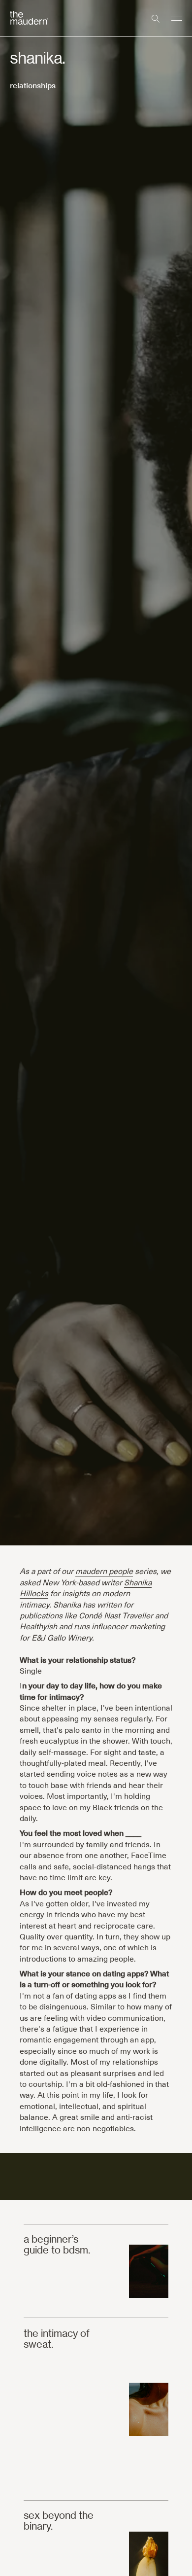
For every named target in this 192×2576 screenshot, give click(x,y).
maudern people (104, 1571)
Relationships (33, 85)
